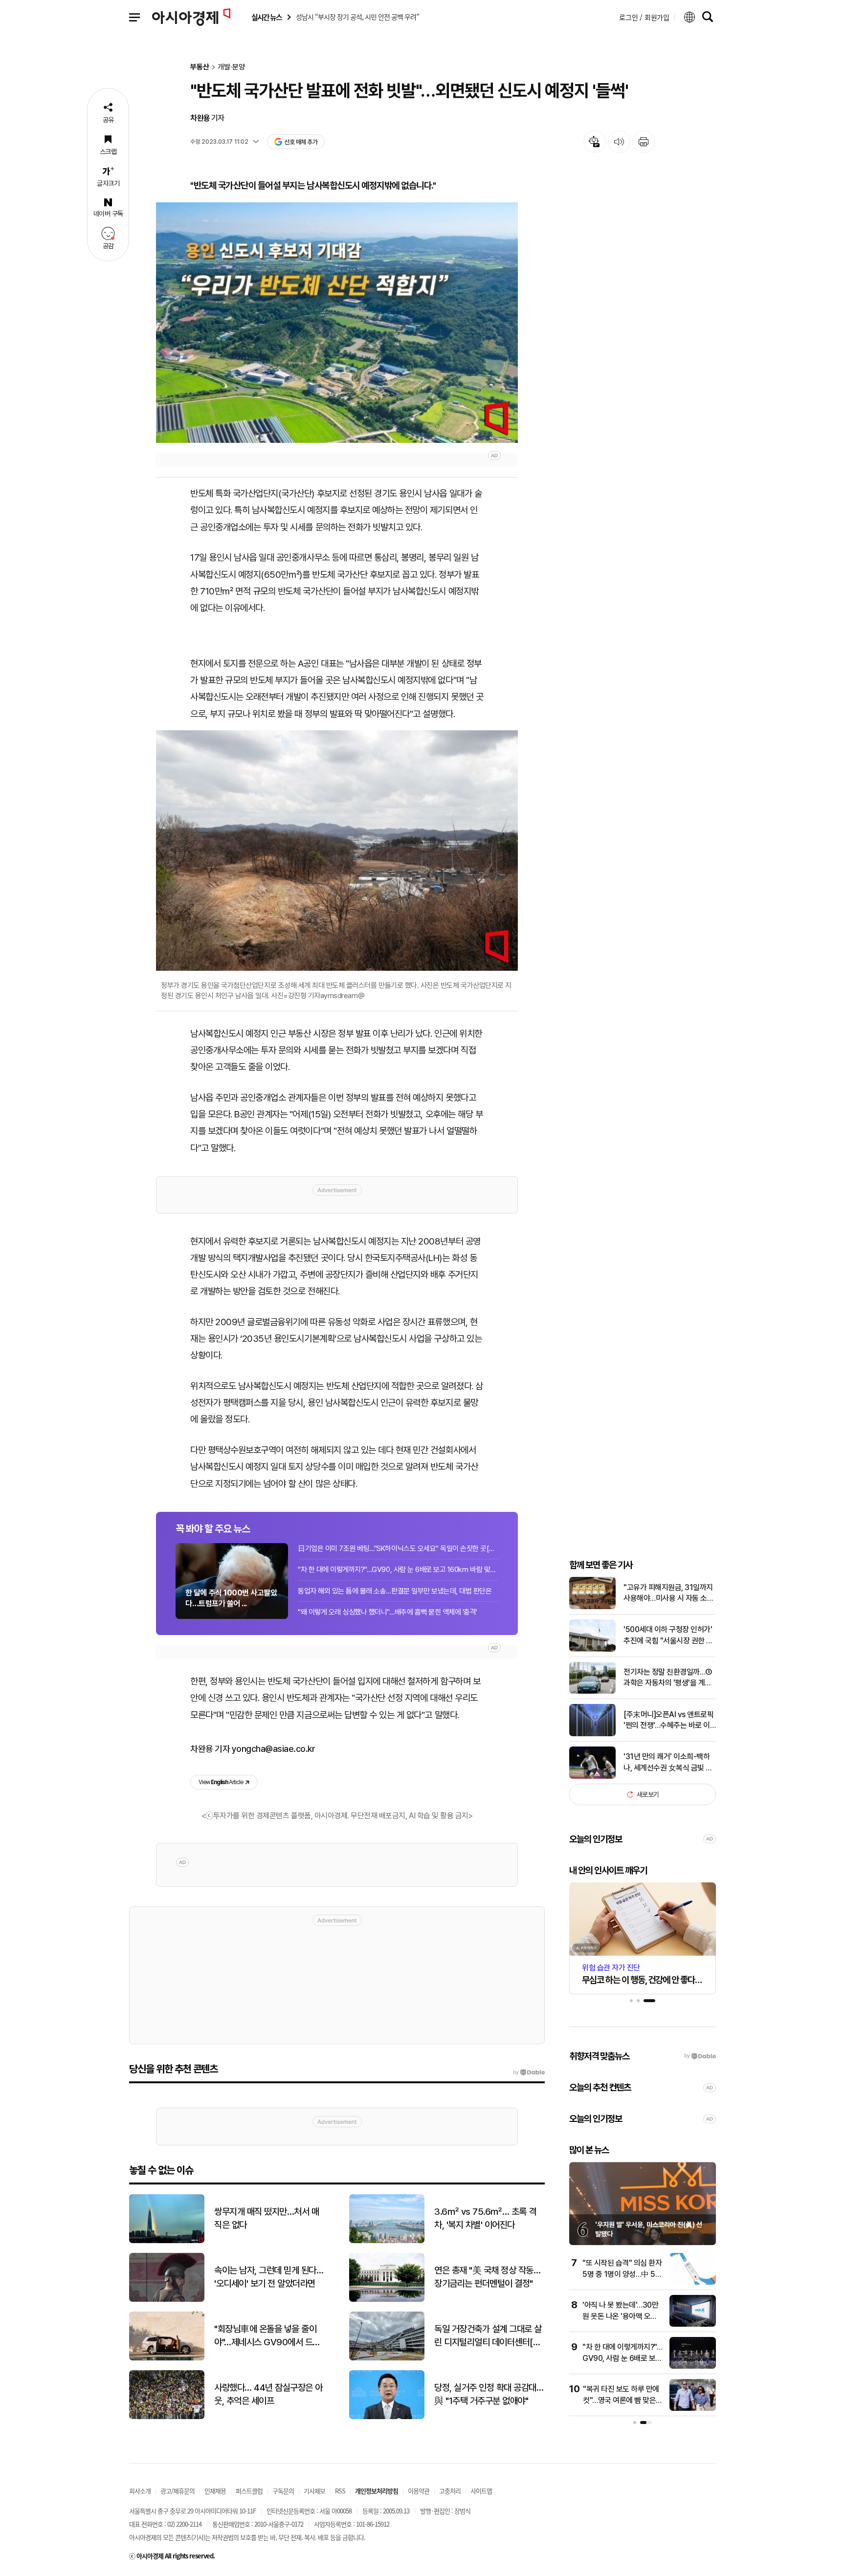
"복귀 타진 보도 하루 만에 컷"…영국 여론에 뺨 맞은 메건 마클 (621, 2400)
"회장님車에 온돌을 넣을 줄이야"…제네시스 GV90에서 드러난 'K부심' (267, 2336)
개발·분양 (231, 67)
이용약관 (419, 2491)
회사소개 (140, 2491)
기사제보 (314, 2491)
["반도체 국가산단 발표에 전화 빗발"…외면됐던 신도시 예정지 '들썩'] (337, 323)
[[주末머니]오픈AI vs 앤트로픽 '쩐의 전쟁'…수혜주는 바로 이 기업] (592, 1734)
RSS (340, 2491)
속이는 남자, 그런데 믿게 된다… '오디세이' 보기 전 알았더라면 (269, 2277)
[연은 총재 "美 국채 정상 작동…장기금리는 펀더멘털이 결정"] (387, 2300)
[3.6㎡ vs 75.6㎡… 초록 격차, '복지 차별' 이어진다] (387, 2241)
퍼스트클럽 (249, 2491)
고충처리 (450, 2491)
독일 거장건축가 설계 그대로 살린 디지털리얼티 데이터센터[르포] (488, 2336)
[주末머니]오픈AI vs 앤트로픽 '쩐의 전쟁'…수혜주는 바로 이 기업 (668, 1721)
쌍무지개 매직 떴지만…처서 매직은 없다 (267, 2218)
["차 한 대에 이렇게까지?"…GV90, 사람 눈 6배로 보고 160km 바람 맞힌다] (693, 2367)
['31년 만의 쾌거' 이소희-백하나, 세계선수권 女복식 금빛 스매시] (592, 1777)
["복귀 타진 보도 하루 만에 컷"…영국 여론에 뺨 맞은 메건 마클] (693, 2409)
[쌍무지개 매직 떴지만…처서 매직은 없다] (167, 2241)
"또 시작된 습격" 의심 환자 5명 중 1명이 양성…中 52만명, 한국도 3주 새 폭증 (622, 2274)
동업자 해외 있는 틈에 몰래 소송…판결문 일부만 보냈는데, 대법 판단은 (395, 1591)
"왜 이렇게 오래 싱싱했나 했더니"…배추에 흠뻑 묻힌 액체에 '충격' (388, 1612)
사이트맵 (481, 2491)
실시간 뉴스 (267, 17)
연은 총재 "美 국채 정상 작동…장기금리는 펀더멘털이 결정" (487, 2277)
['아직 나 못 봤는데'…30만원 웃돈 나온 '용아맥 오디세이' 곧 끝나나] (693, 2325)
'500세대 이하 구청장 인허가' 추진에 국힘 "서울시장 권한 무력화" (668, 1636)
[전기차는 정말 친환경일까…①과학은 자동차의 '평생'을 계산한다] (592, 1692)
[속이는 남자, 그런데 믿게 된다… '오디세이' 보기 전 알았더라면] (167, 2300)
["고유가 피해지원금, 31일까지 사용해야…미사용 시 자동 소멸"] (592, 1607)
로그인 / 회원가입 (644, 17)
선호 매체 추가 (301, 142)
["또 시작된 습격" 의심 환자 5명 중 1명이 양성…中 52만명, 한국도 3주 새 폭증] (693, 2282)
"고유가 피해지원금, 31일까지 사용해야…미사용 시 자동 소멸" (668, 1594)
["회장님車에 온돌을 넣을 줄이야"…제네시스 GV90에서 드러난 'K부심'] (167, 2358)
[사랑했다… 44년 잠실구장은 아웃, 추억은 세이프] (167, 2417)
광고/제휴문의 (178, 2491)
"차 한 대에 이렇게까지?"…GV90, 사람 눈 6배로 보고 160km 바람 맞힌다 (398, 1570)
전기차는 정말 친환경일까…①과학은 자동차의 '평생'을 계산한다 (668, 1678)
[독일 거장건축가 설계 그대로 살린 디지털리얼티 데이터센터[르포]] (387, 2358)
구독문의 (283, 2491)
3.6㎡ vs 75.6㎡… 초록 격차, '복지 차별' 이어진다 (485, 2218)
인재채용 (215, 2491)
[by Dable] (529, 2073)
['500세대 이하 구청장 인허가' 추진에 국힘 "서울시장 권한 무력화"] (592, 1649)
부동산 (200, 67)
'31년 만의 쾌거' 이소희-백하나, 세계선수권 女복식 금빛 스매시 (668, 1763)
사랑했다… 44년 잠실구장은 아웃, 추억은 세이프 (268, 2394)
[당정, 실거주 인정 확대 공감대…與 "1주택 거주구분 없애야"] (387, 2417)
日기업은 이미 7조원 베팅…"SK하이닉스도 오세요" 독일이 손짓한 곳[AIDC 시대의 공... (398, 1549)
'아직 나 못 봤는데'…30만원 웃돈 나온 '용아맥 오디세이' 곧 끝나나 (620, 2316)
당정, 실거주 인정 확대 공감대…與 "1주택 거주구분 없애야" (489, 2394)
